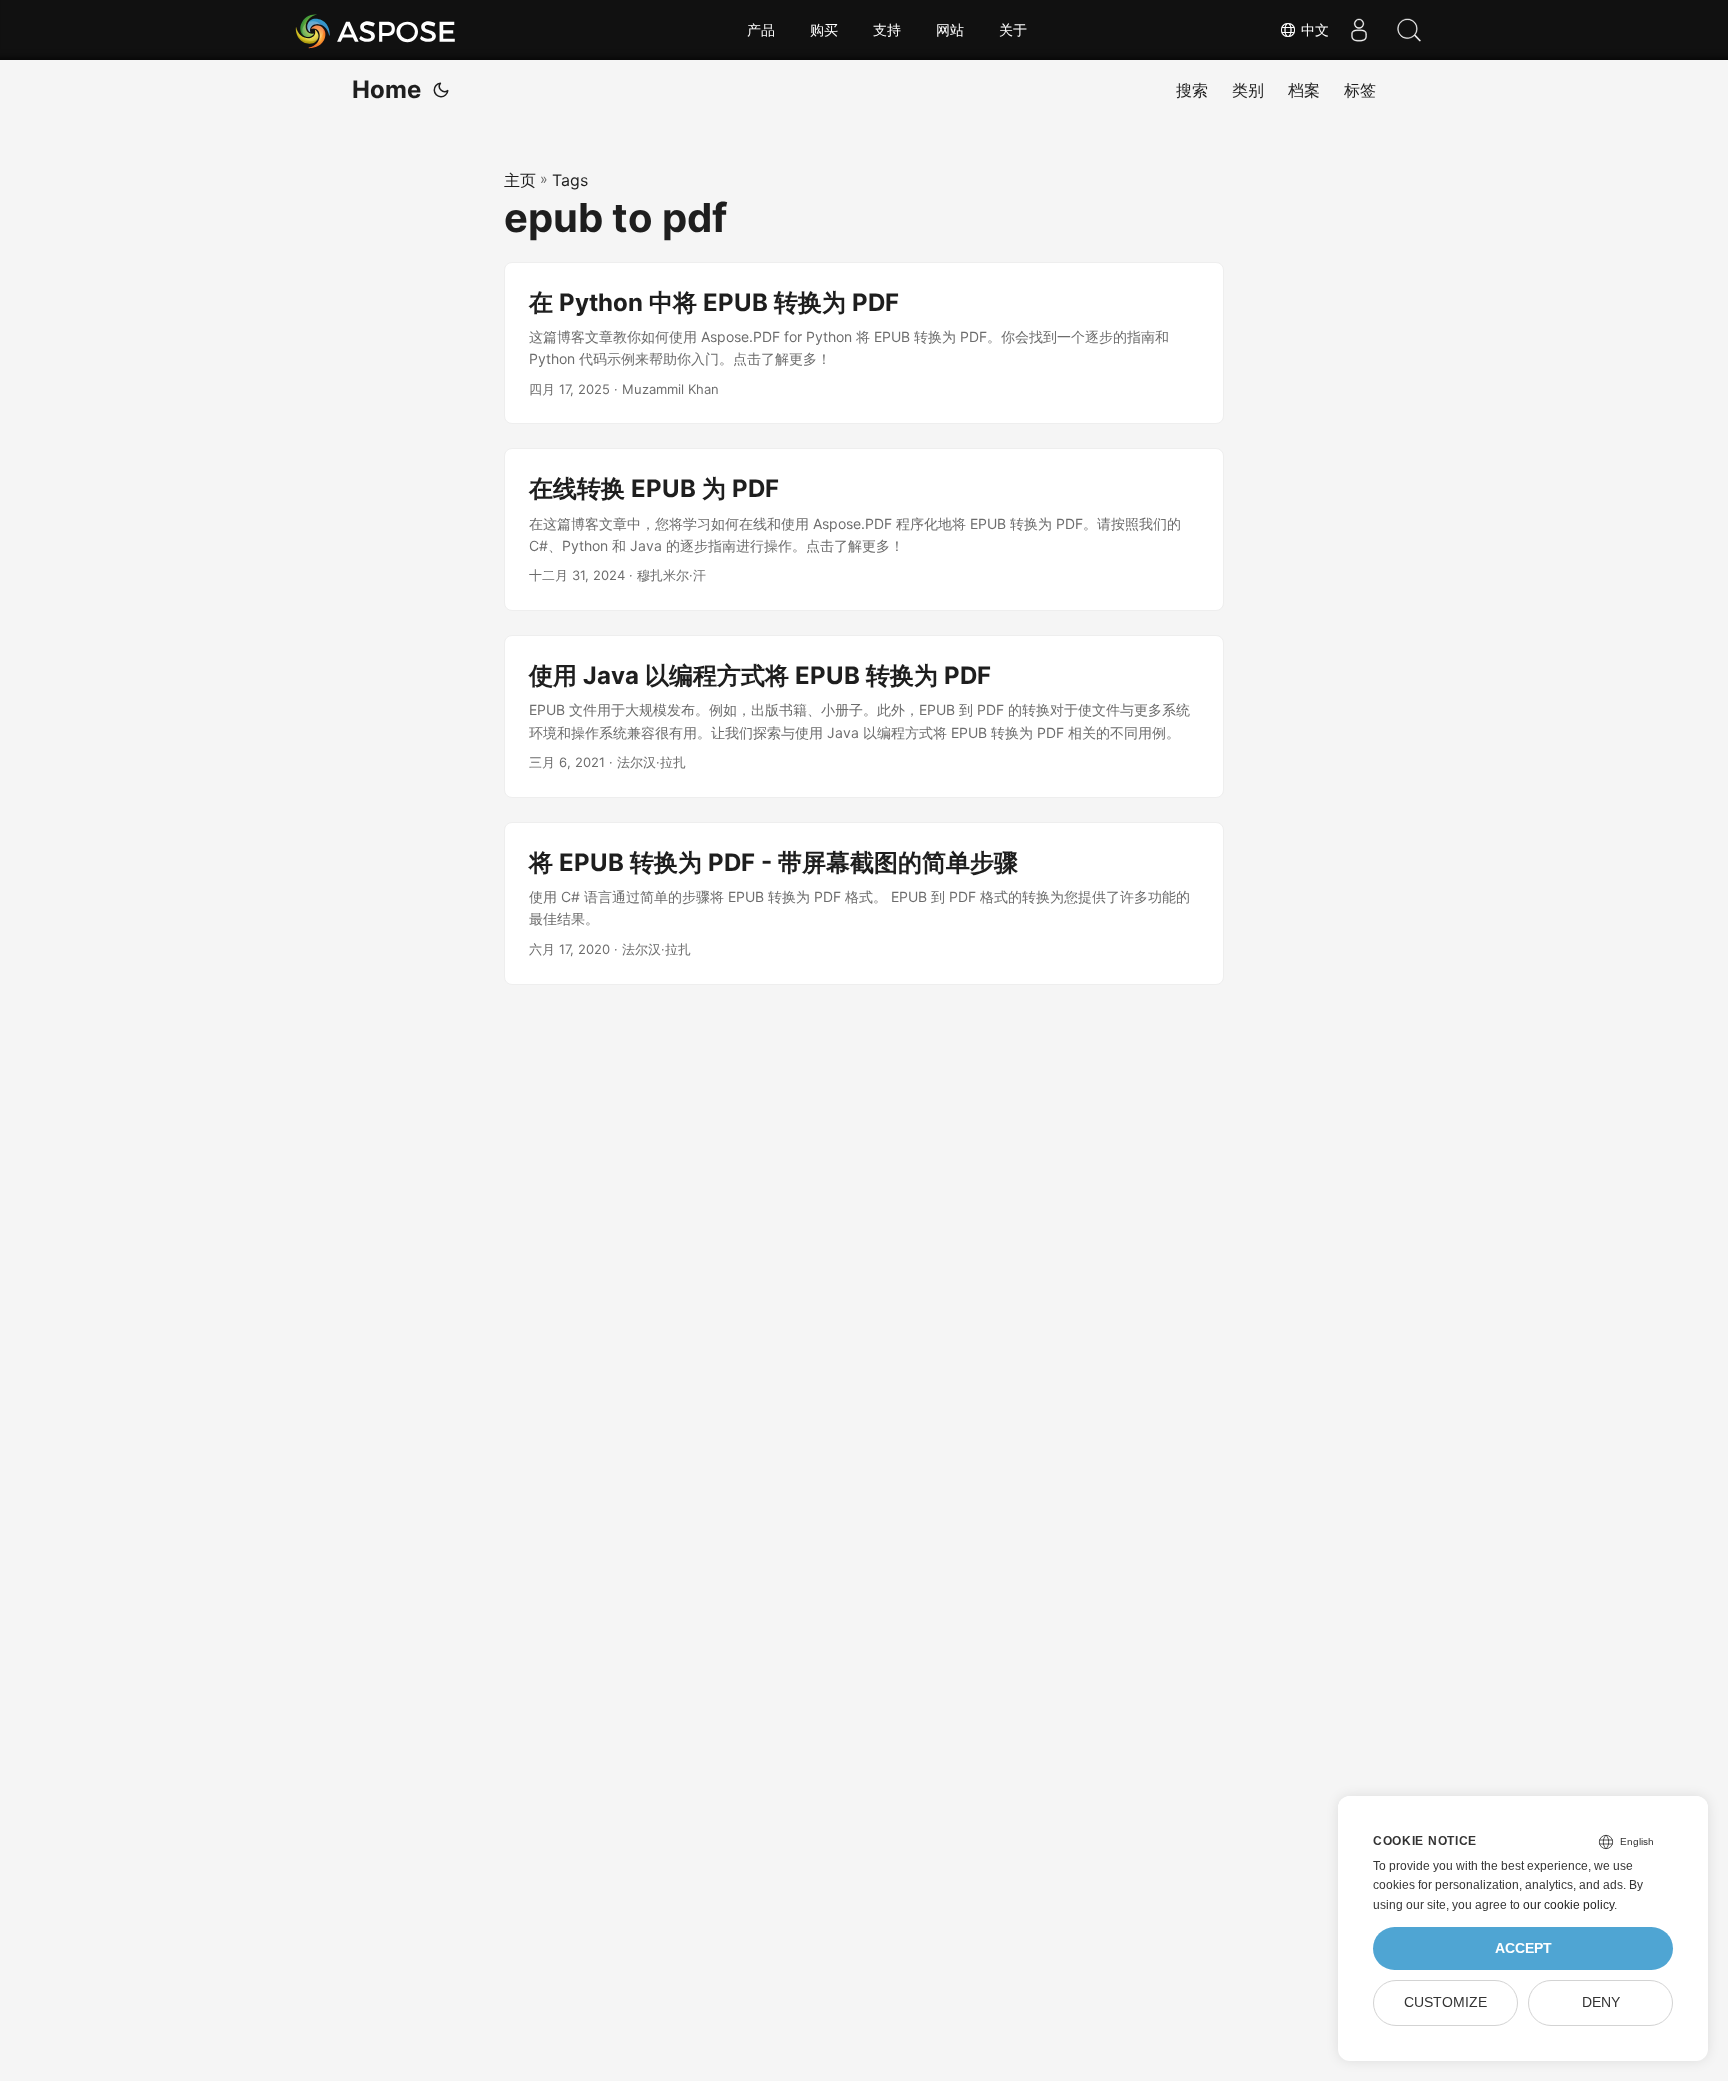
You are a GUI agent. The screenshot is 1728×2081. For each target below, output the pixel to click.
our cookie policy (1568, 1905)
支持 (887, 30)
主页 (520, 180)
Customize (1445, 2002)
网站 (950, 30)
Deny (1601, 2002)
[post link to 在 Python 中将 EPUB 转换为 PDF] (864, 343)
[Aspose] (376, 30)
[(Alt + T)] (441, 90)
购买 (824, 30)
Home (386, 89)
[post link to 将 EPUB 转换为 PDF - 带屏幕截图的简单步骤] (864, 903)
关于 (1013, 30)
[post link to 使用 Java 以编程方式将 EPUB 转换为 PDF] (864, 716)
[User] (1359, 30)
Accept (1523, 1948)
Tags (570, 180)
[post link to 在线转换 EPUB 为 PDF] (864, 529)
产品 (761, 30)
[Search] (1409, 30)
